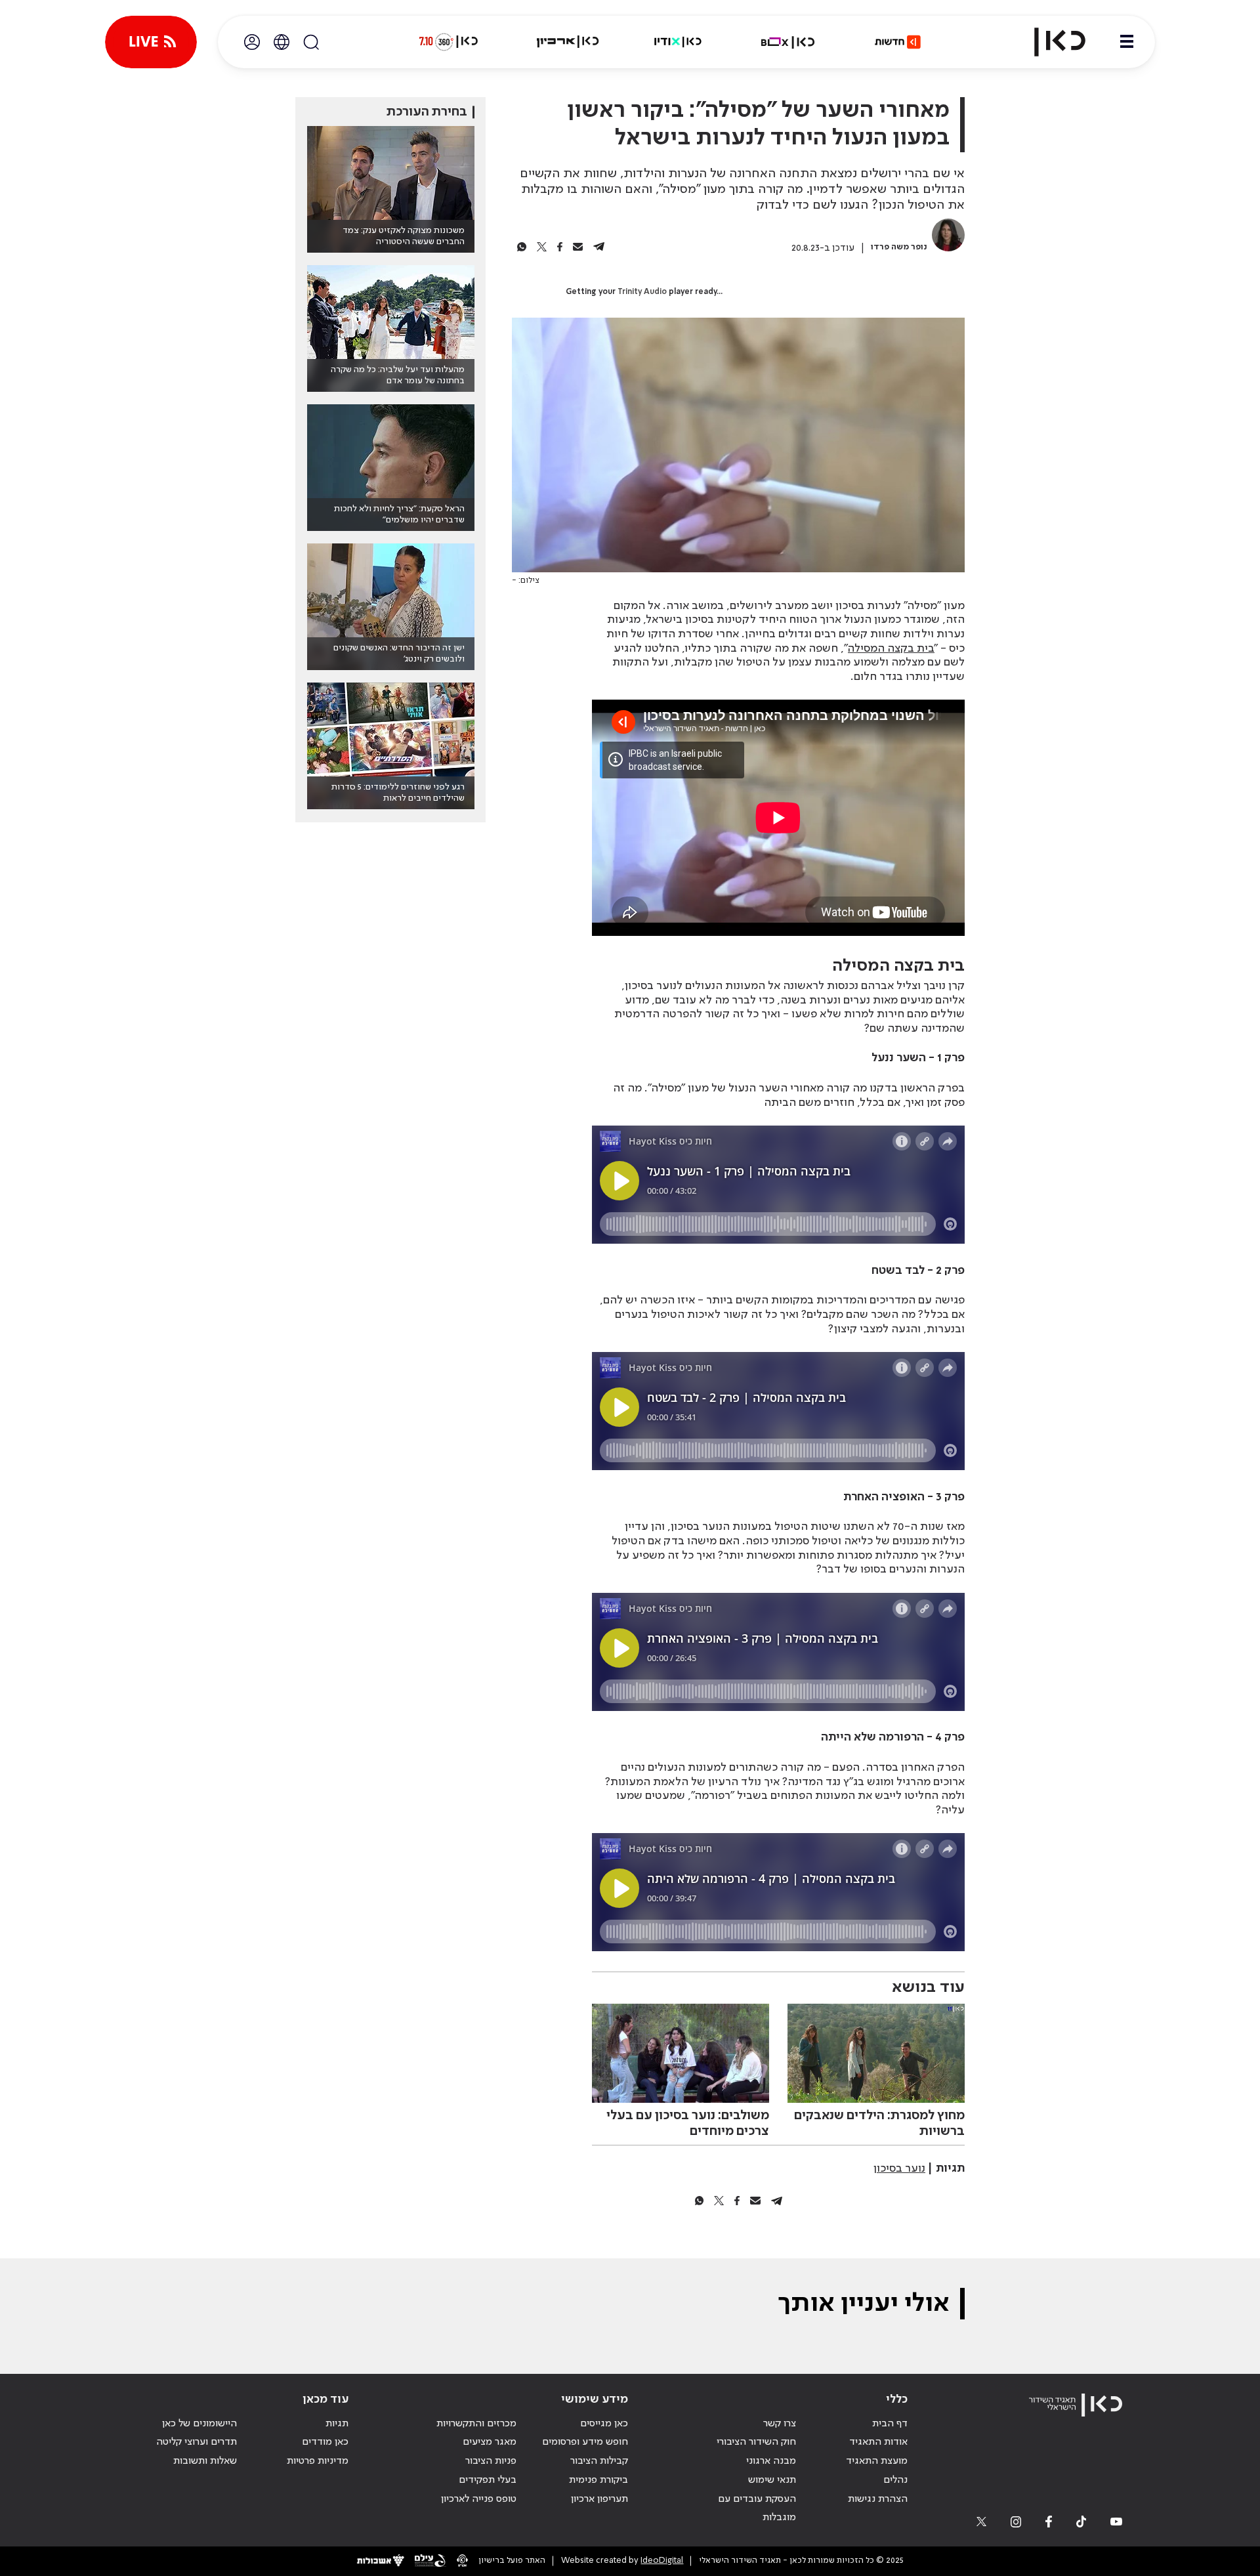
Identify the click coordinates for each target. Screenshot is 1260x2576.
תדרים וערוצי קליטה (197, 2442)
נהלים (895, 2480)
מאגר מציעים (490, 2442)
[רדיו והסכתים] (678, 42)
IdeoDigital (662, 2561)
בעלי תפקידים (488, 2480)
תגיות (337, 2424)
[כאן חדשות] (898, 42)
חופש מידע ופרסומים (585, 2442)
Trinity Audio (642, 292)
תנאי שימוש (772, 2480)
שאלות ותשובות (205, 2461)
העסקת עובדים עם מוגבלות (757, 2509)
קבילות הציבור (599, 2461)
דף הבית (890, 2424)
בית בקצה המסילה (891, 648)
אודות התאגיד (878, 2442)
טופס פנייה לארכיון (479, 2499)
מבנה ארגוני (771, 2461)
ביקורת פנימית (598, 2480)
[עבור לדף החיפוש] (311, 42)
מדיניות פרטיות (318, 2461)
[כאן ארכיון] (568, 42)
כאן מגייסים (604, 2424)
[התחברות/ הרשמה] (252, 42)
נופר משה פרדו (899, 247)
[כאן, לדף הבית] (1049, 42)
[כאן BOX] (788, 42)
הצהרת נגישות (878, 2499)
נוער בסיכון (899, 2168)
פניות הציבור (491, 2461)
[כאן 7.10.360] (448, 42)
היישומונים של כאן (199, 2424)
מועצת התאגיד (877, 2461)
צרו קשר (780, 2424)
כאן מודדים (325, 2442)
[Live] (151, 42)
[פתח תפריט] (1127, 42)
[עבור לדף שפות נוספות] (282, 42)
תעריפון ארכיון (599, 2499)
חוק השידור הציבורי (756, 2442)
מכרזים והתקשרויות (476, 2424)
